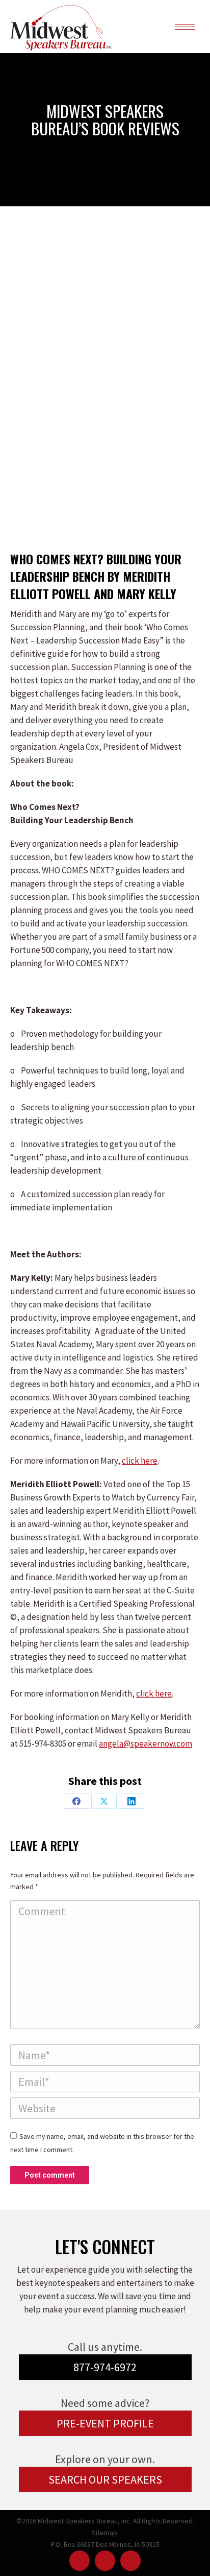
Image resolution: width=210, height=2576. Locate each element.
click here (140, 1461)
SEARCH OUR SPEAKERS (105, 2479)
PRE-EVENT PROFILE (105, 2423)
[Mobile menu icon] (185, 27)
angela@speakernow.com (146, 1744)
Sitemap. (105, 2533)
